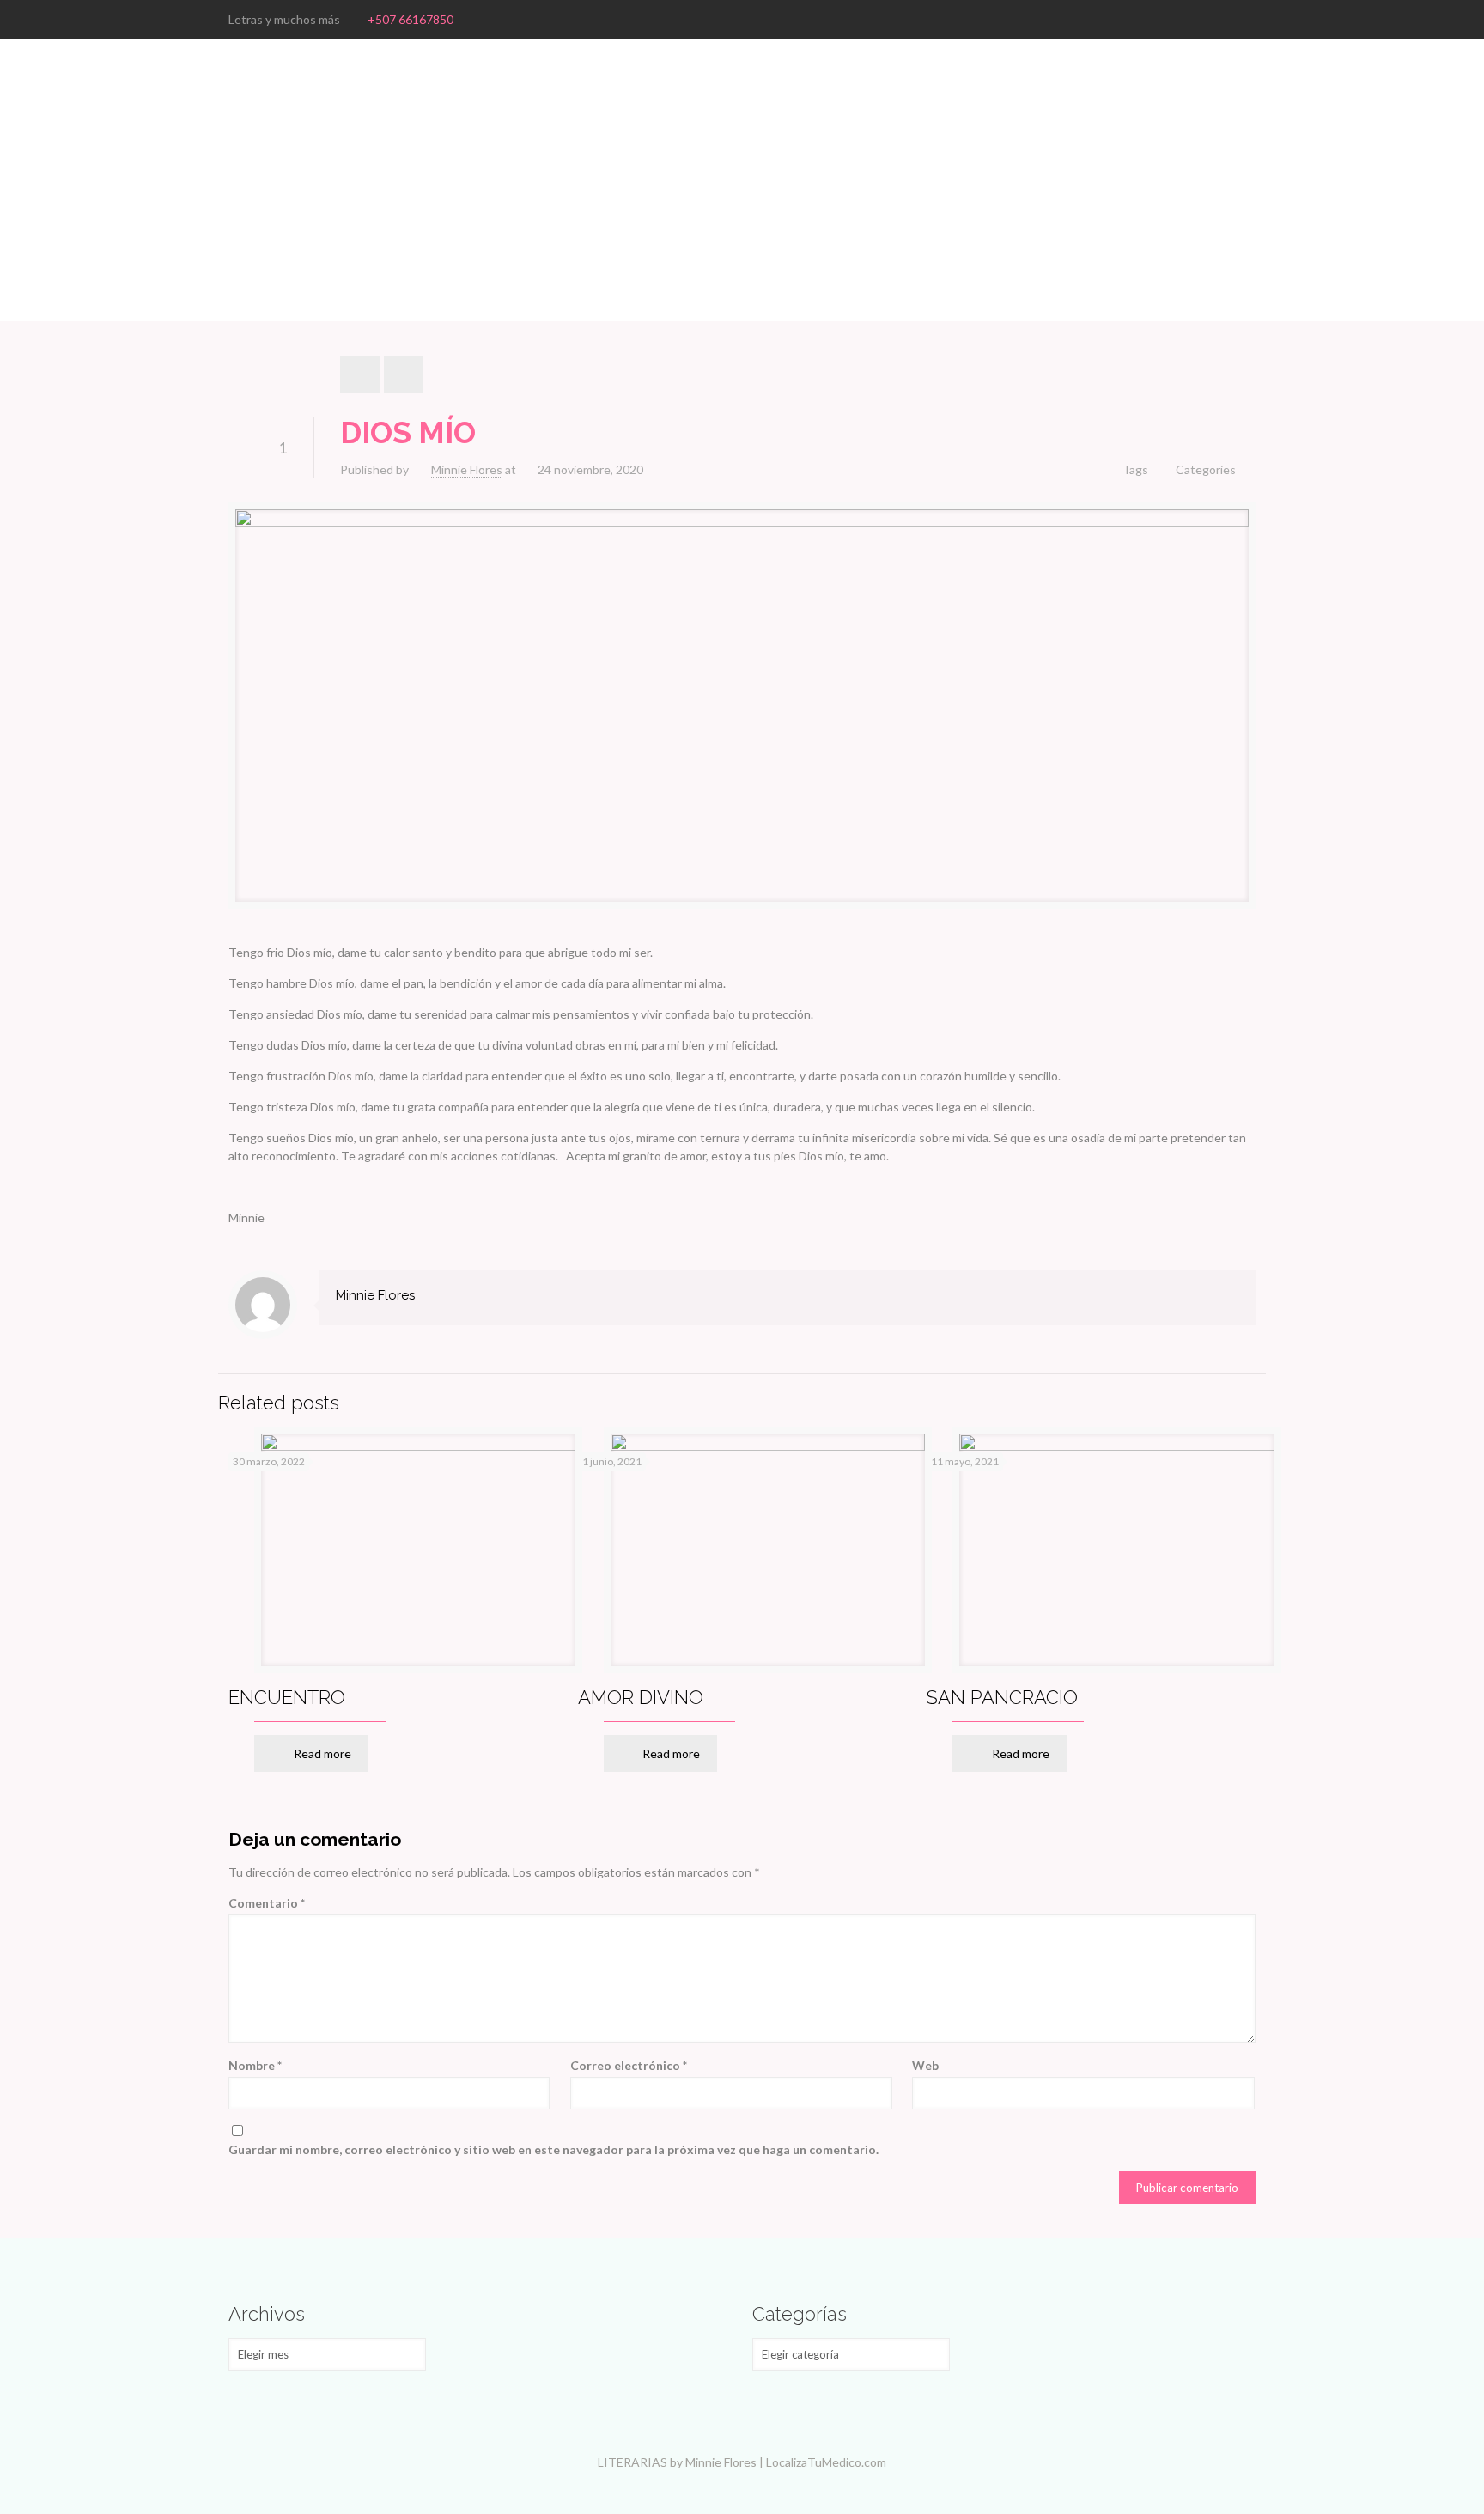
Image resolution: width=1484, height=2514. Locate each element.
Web (925, 2065)
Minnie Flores (467, 469)
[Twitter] (1223, 19)
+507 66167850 (411, 19)
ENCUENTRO (287, 1697)
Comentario (267, 1903)
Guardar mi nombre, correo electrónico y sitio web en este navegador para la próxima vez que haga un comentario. (553, 2149)
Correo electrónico (629, 2065)
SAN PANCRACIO (1002, 1697)
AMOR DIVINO (641, 1697)
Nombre (255, 2065)
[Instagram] (1247, 19)
